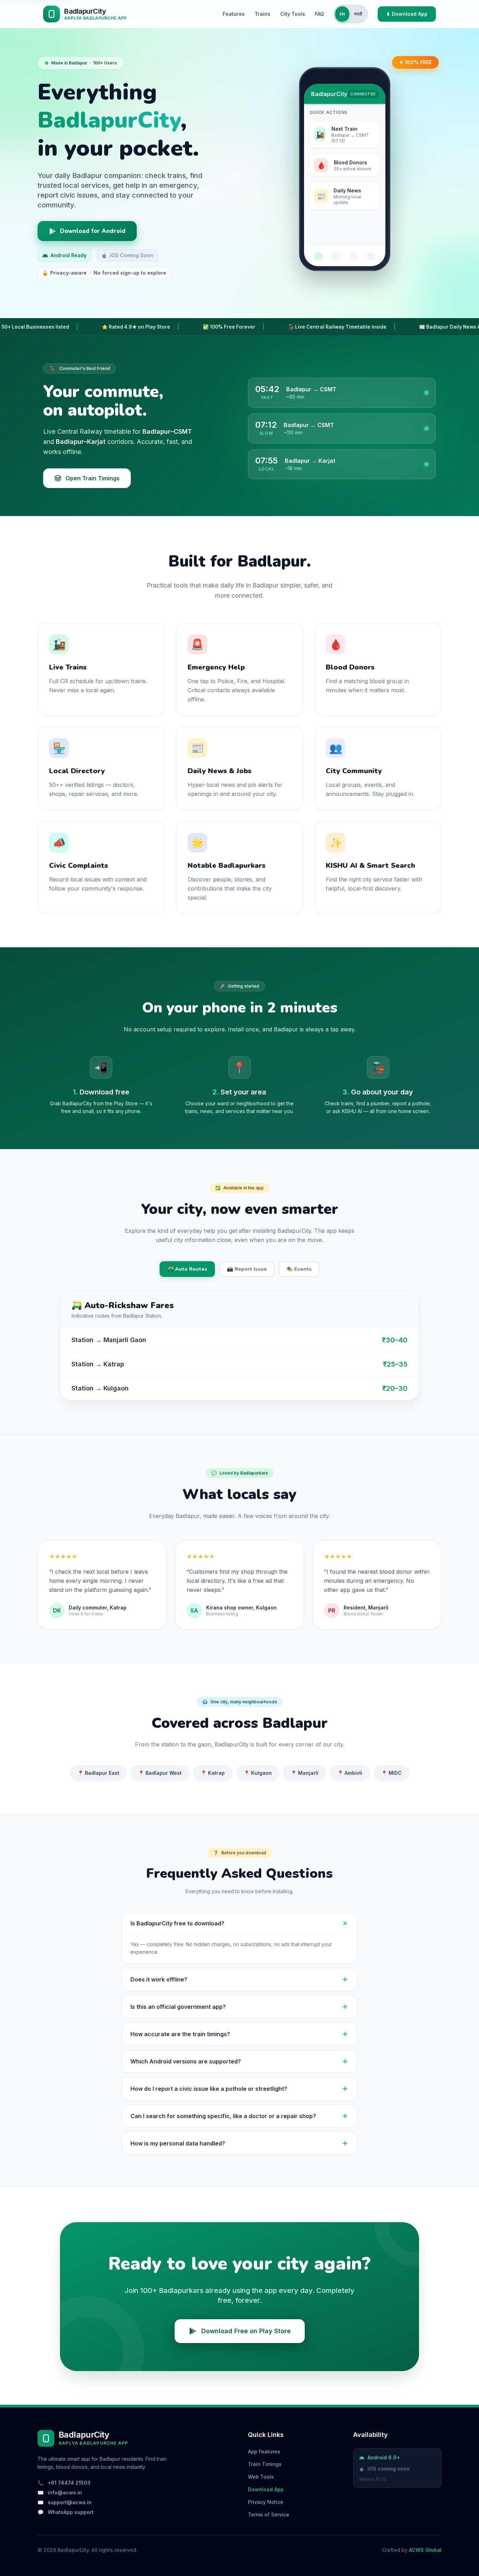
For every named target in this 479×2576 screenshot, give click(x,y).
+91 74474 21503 (69, 2483)
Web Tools (261, 2477)
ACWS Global (425, 2550)
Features (234, 14)
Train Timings (265, 2464)
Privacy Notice (266, 2502)
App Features (264, 2451)
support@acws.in (70, 2502)
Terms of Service (269, 2515)
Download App (266, 2489)
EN (342, 14)
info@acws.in (65, 2492)
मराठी (358, 14)
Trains (262, 14)
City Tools (293, 14)
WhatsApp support (71, 2512)
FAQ (319, 14)
